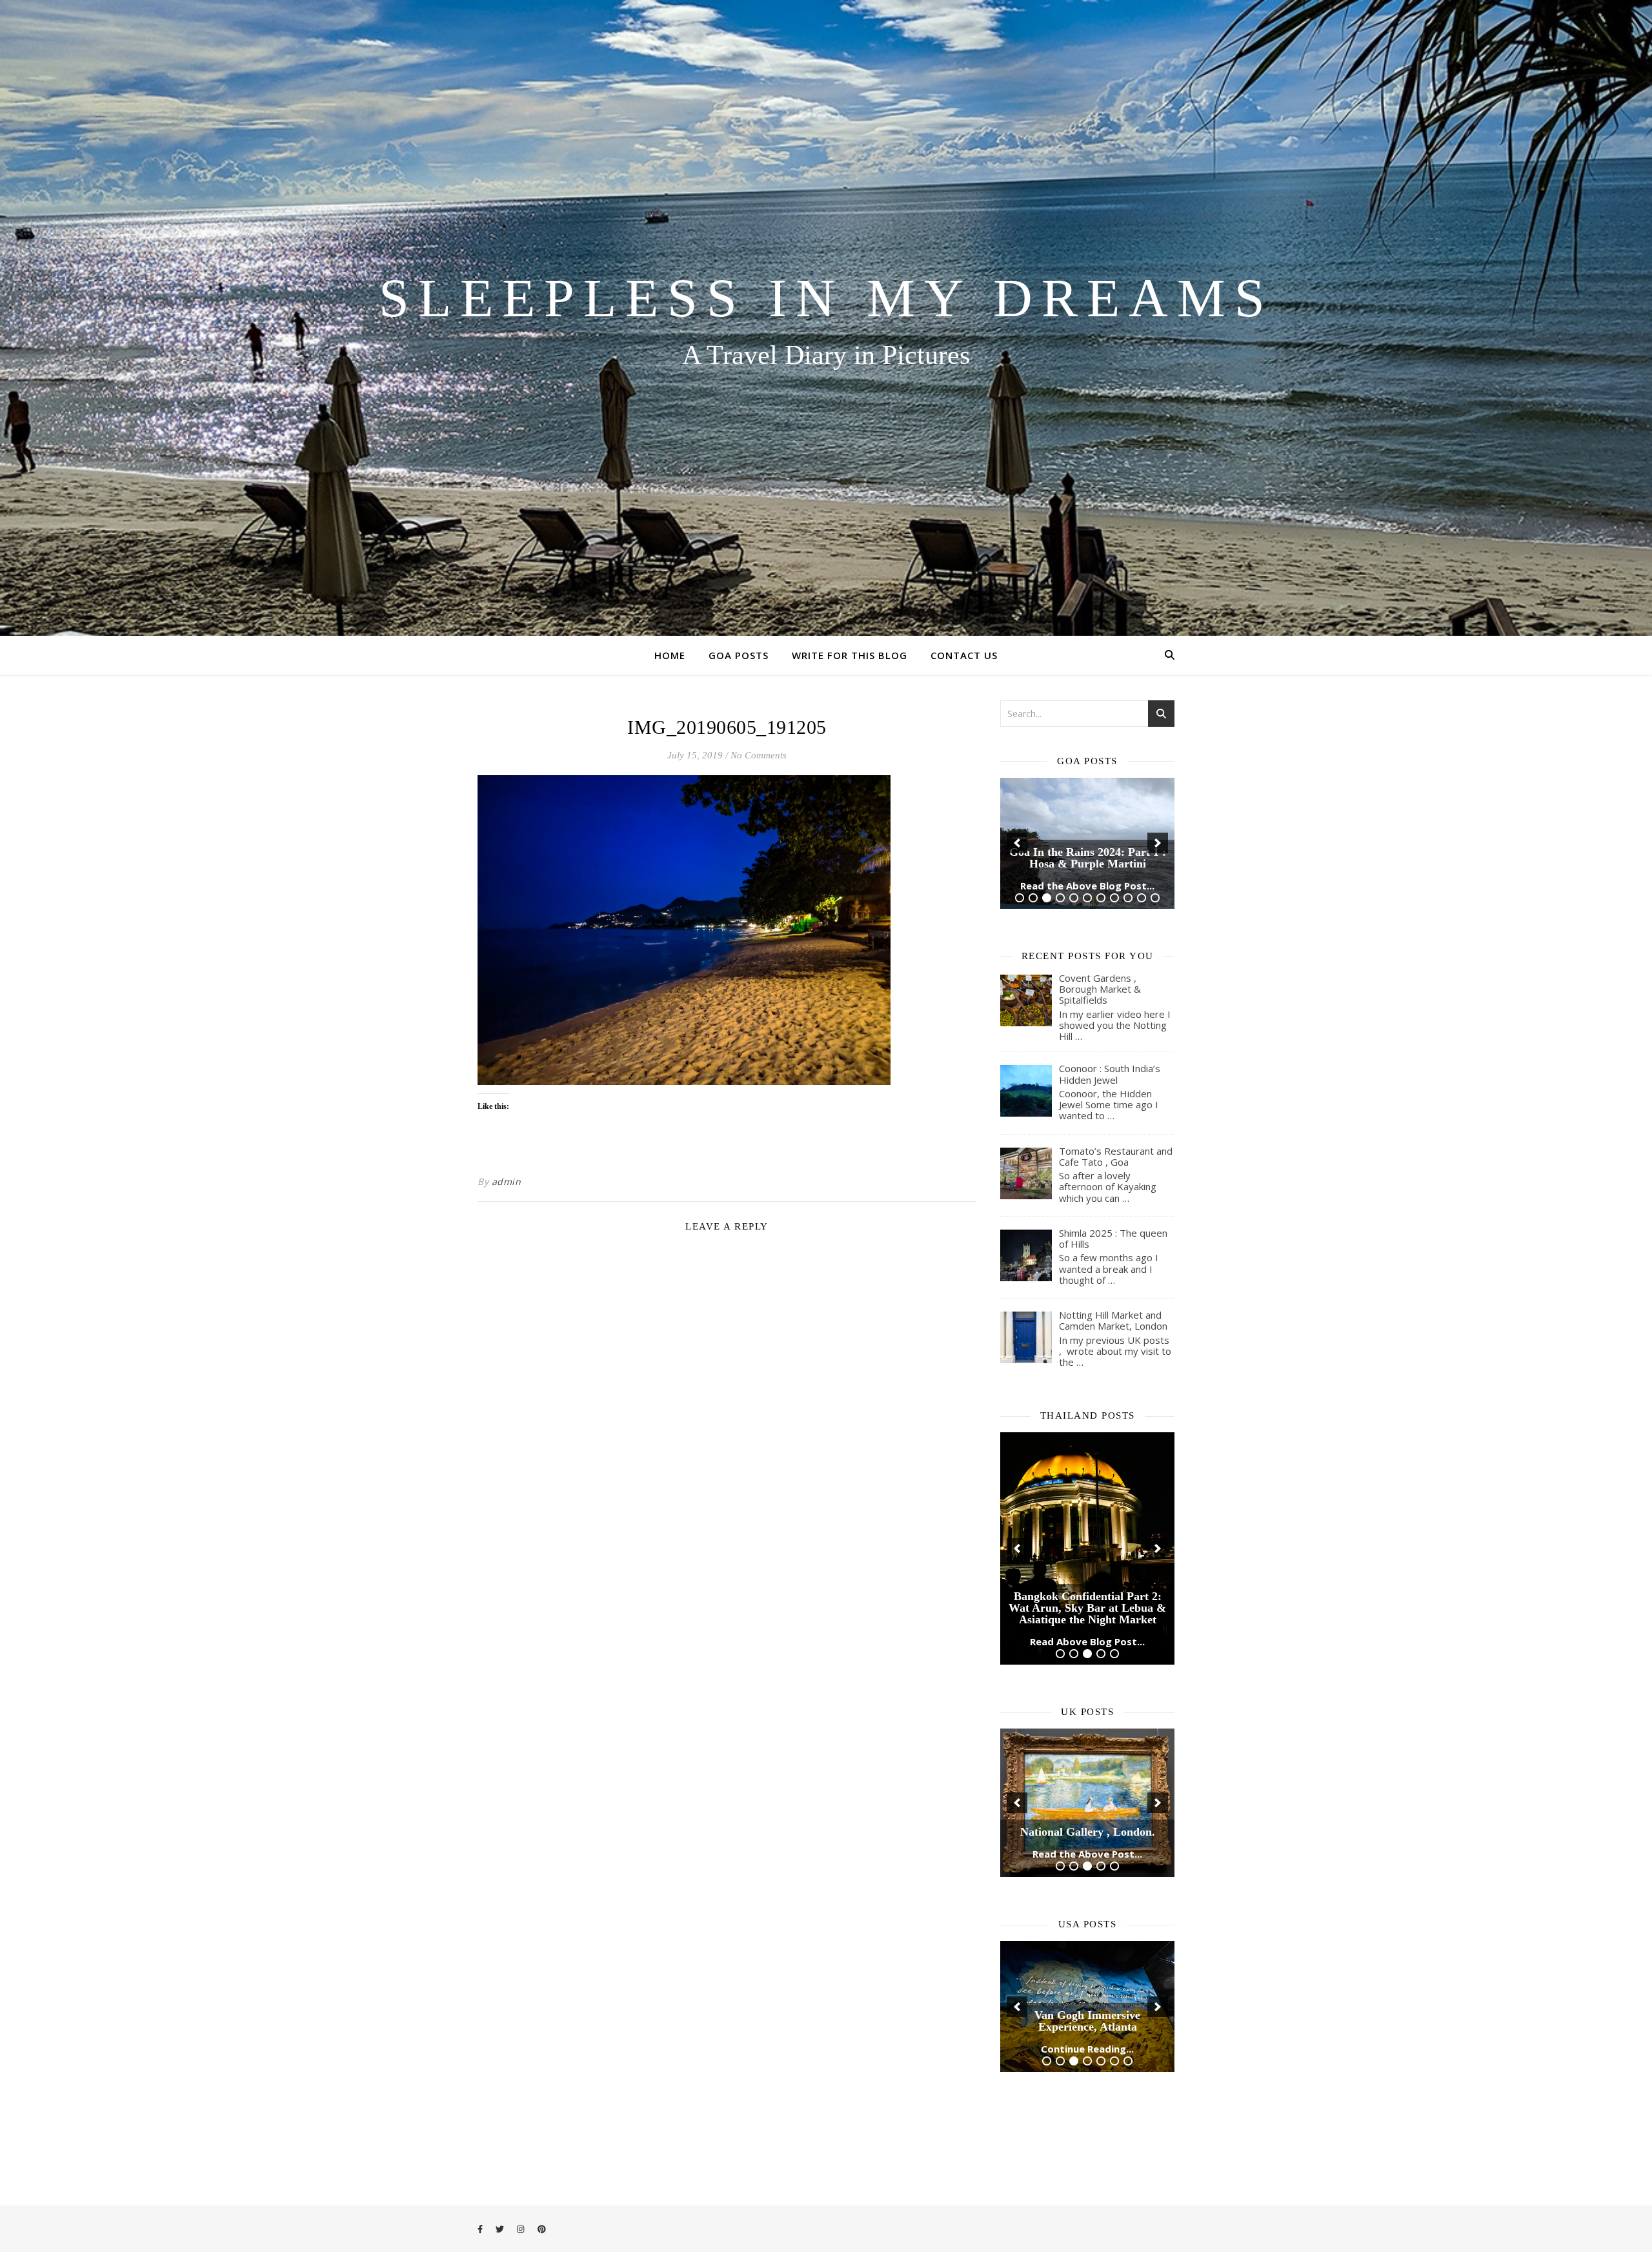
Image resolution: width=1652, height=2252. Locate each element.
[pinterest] (542, 2229)
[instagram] (521, 2229)
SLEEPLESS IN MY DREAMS (826, 298)
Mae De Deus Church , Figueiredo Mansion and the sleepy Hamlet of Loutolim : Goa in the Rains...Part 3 (1087, 775)
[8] (1114, 827)
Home (670, 655)
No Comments (759, 755)
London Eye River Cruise (1087, 1642)
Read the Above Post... (1087, 1664)
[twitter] (501, 2229)
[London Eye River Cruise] (1087, 1622)
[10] (1142, 827)
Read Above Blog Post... (1087, 1469)
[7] (1101, 827)
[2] (1033, 827)
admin (507, 1182)
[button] (1017, 807)
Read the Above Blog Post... (1087, 815)
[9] (1128, 827)
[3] (1047, 827)
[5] (1074, 827)
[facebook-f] (481, 2229)
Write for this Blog (850, 655)
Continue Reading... (1087, 1859)
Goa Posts (739, 655)
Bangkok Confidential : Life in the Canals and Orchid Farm (1088, 1441)
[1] (1020, 827)
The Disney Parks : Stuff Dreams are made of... (1088, 1831)
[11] (1155, 827)
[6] (1087, 827)
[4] (1060, 827)
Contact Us (964, 655)
